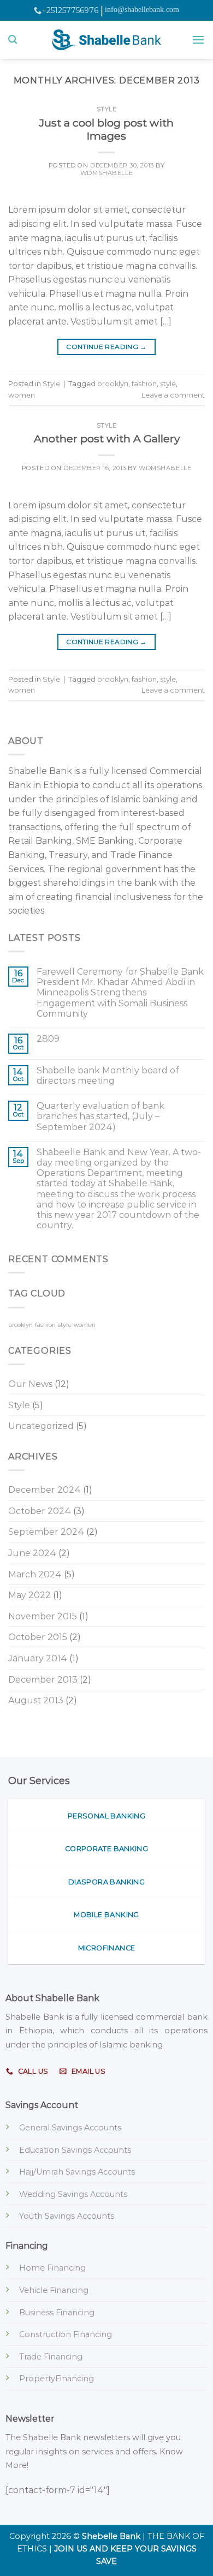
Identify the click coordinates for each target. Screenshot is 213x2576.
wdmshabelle (106, 173)
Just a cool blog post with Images (106, 130)
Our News (30, 1384)
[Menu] (198, 40)
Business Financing (57, 2313)
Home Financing (52, 2268)
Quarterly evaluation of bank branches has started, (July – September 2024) (100, 1116)
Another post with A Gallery (107, 439)
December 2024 (45, 1490)
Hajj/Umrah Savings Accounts (77, 2172)
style (168, 384)
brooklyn (113, 384)
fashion (144, 384)
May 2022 (29, 1595)
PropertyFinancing (57, 2379)
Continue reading (106, 347)
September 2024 (46, 1532)
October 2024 (40, 1511)
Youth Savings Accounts (67, 2216)
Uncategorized (41, 1426)
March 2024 (35, 1574)
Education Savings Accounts (75, 2150)
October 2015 (38, 1637)
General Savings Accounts (70, 2128)
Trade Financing (51, 2357)
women (22, 395)
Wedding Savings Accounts (73, 2194)
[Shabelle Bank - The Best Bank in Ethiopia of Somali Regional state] (106, 40)
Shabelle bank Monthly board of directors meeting (108, 1076)
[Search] (13, 40)
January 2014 (38, 1658)
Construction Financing (66, 2334)
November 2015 (43, 1616)
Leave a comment (173, 395)
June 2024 (32, 1553)
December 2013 (43, 1680)
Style (107, 109)
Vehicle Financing (54, 2290)
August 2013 (36, 1700)
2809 (48, 1039)
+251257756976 (70, 10)
